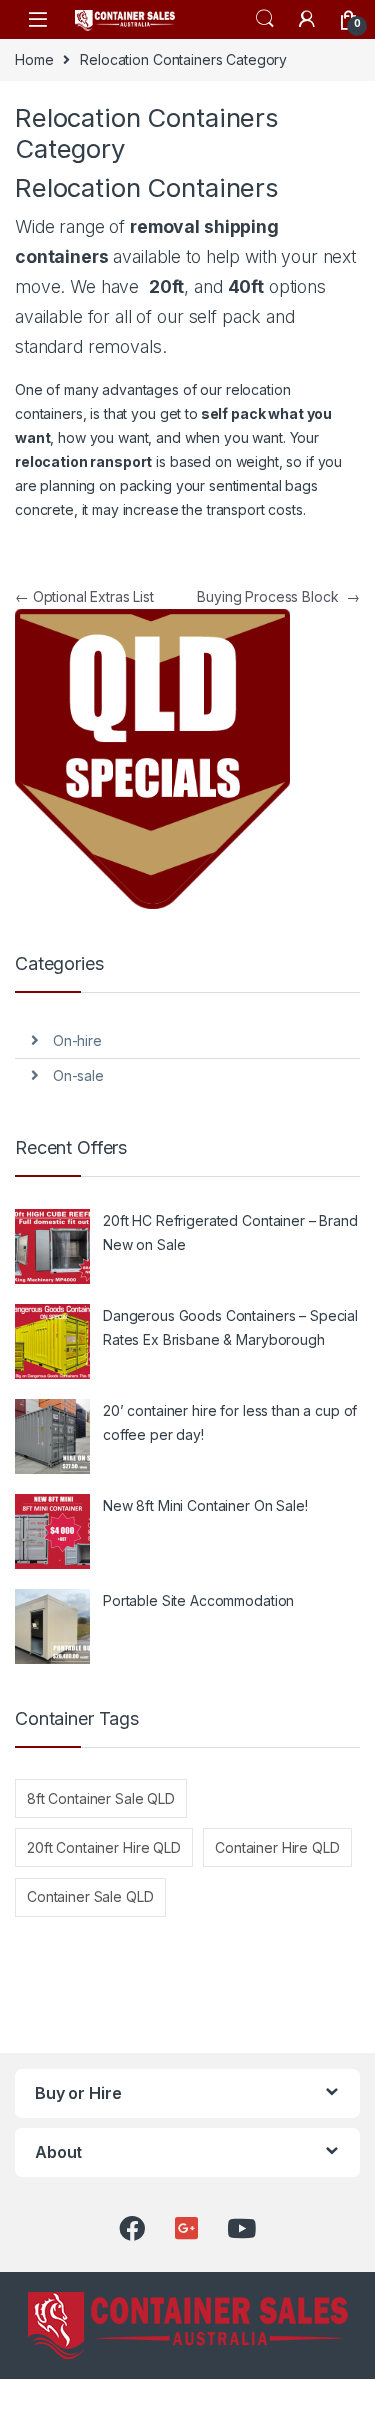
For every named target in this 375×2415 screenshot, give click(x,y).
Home (34, 59)
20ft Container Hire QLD (104, 1847)
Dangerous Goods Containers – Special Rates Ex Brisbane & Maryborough (230, 1327)
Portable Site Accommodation (198, 1600)
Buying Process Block (278, 596)
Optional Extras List (84, 596)
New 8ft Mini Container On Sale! (205, 1505)
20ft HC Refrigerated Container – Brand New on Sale (230, 1232)
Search (265, 19)
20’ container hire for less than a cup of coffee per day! (230, 1422)
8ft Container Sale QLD (101, 1798)
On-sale (78, 1075)
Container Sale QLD (90, 1896)
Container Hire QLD (277, 1847)
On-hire (77, 1040)
